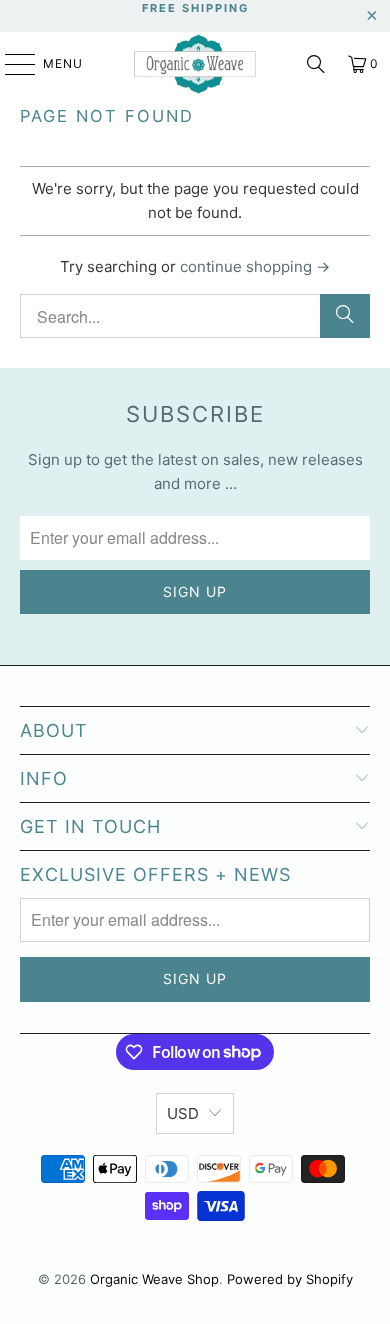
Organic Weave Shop (154, 1279)
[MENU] (10, 64)
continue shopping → (255, 266)
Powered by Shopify (290, 1279)
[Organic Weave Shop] (195, 64)
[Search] (316, 64)
